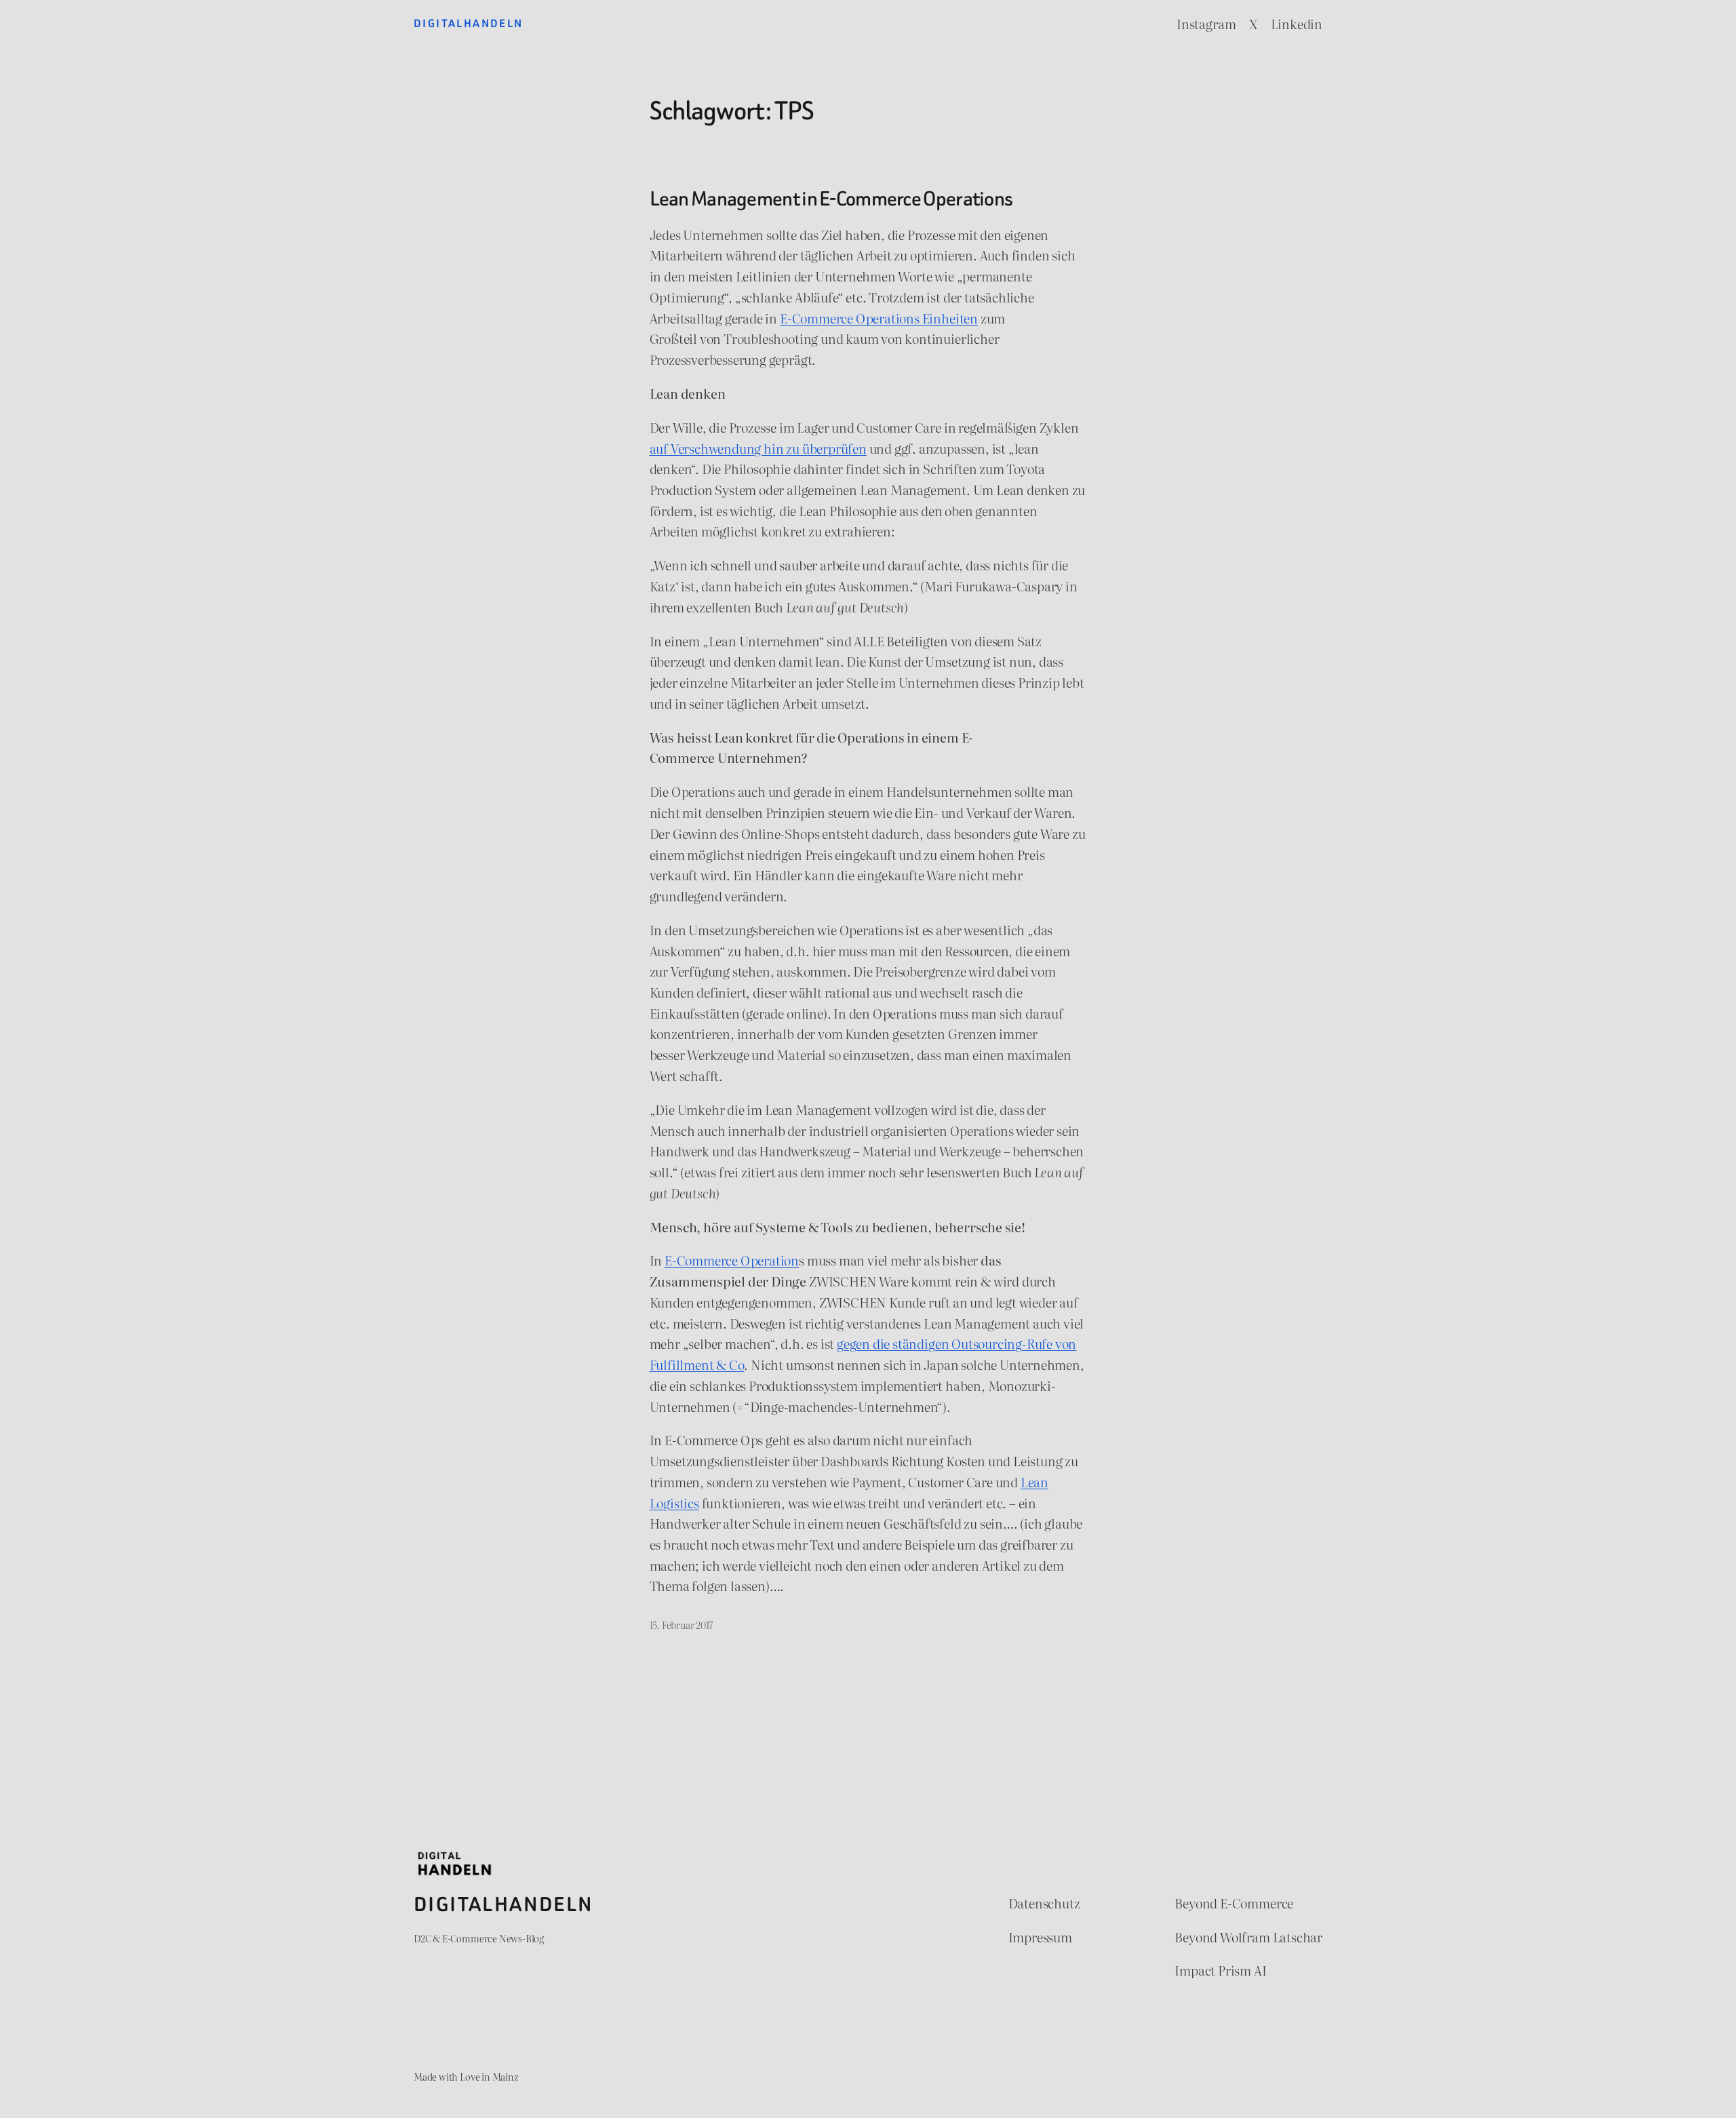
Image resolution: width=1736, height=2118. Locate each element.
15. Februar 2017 (682, 1625)
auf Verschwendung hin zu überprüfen (758, 448)
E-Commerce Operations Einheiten (879, 318)
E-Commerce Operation (732, 1260)
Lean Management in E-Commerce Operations (831, 199)
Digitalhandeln (469, 23)
